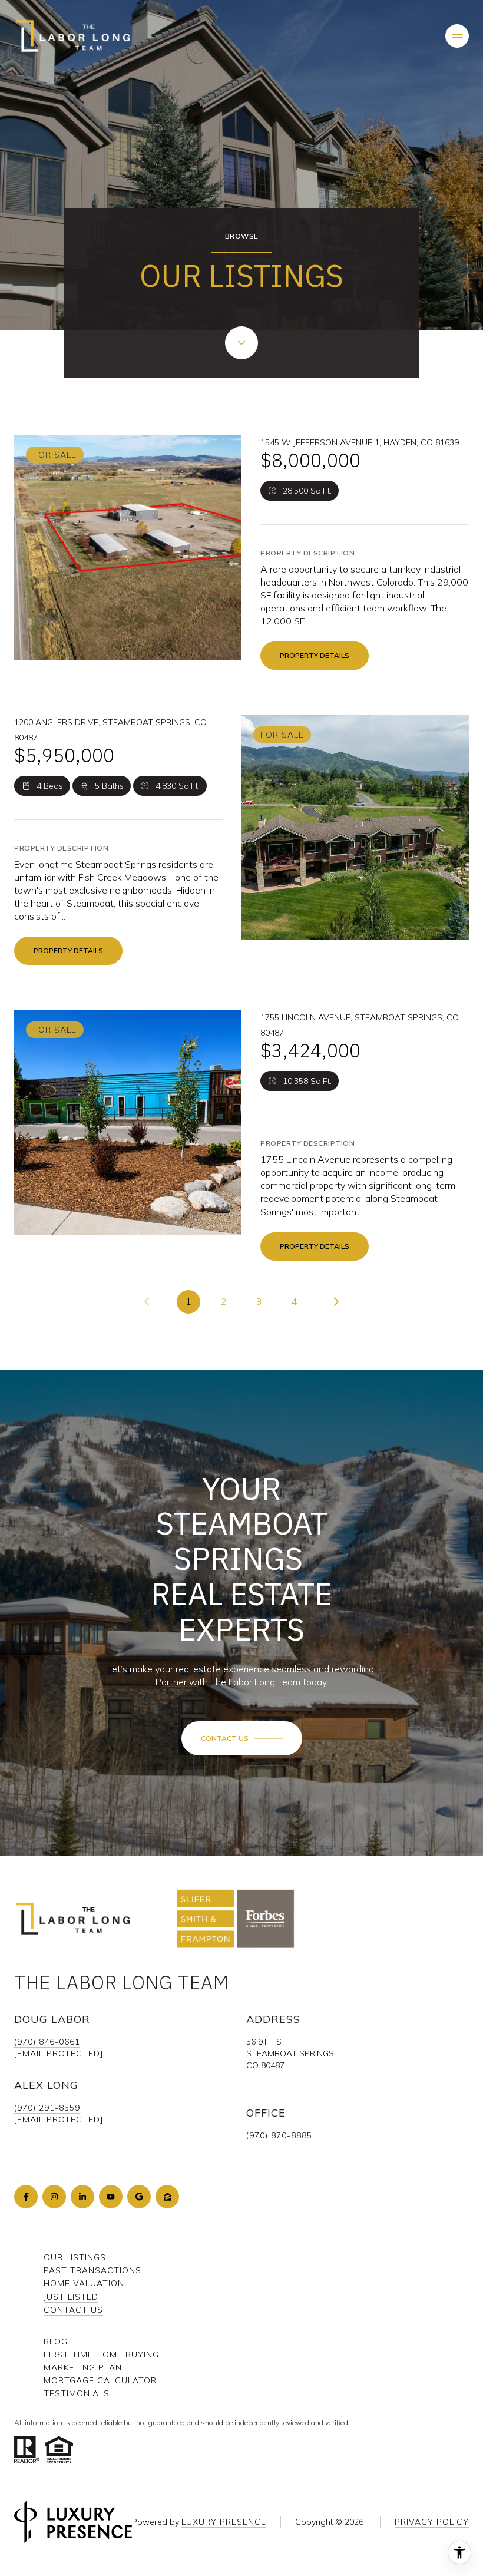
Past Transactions (92, 2270)
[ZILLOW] (167, 2197)
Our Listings (75, 2257)
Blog (56, 2342)
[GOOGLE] (139, 2197)
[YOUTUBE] (111, 2197)
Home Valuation (84, 2283)
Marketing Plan (83, 2367)
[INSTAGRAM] (54, 2197)
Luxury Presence (224, 2522)
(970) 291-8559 (47, 2108)
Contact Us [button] (73, 2310)
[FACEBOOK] (26, 2197)
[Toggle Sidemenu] (457, 36)
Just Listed (71, 2297)
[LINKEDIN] (82, 2197)
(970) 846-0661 (47, 2042)
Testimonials (77, 2393)
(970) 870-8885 (279, 2135)
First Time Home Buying (101, 2355)
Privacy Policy (432, 2522)
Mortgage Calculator (100, 2380)
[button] (242, 1738)
